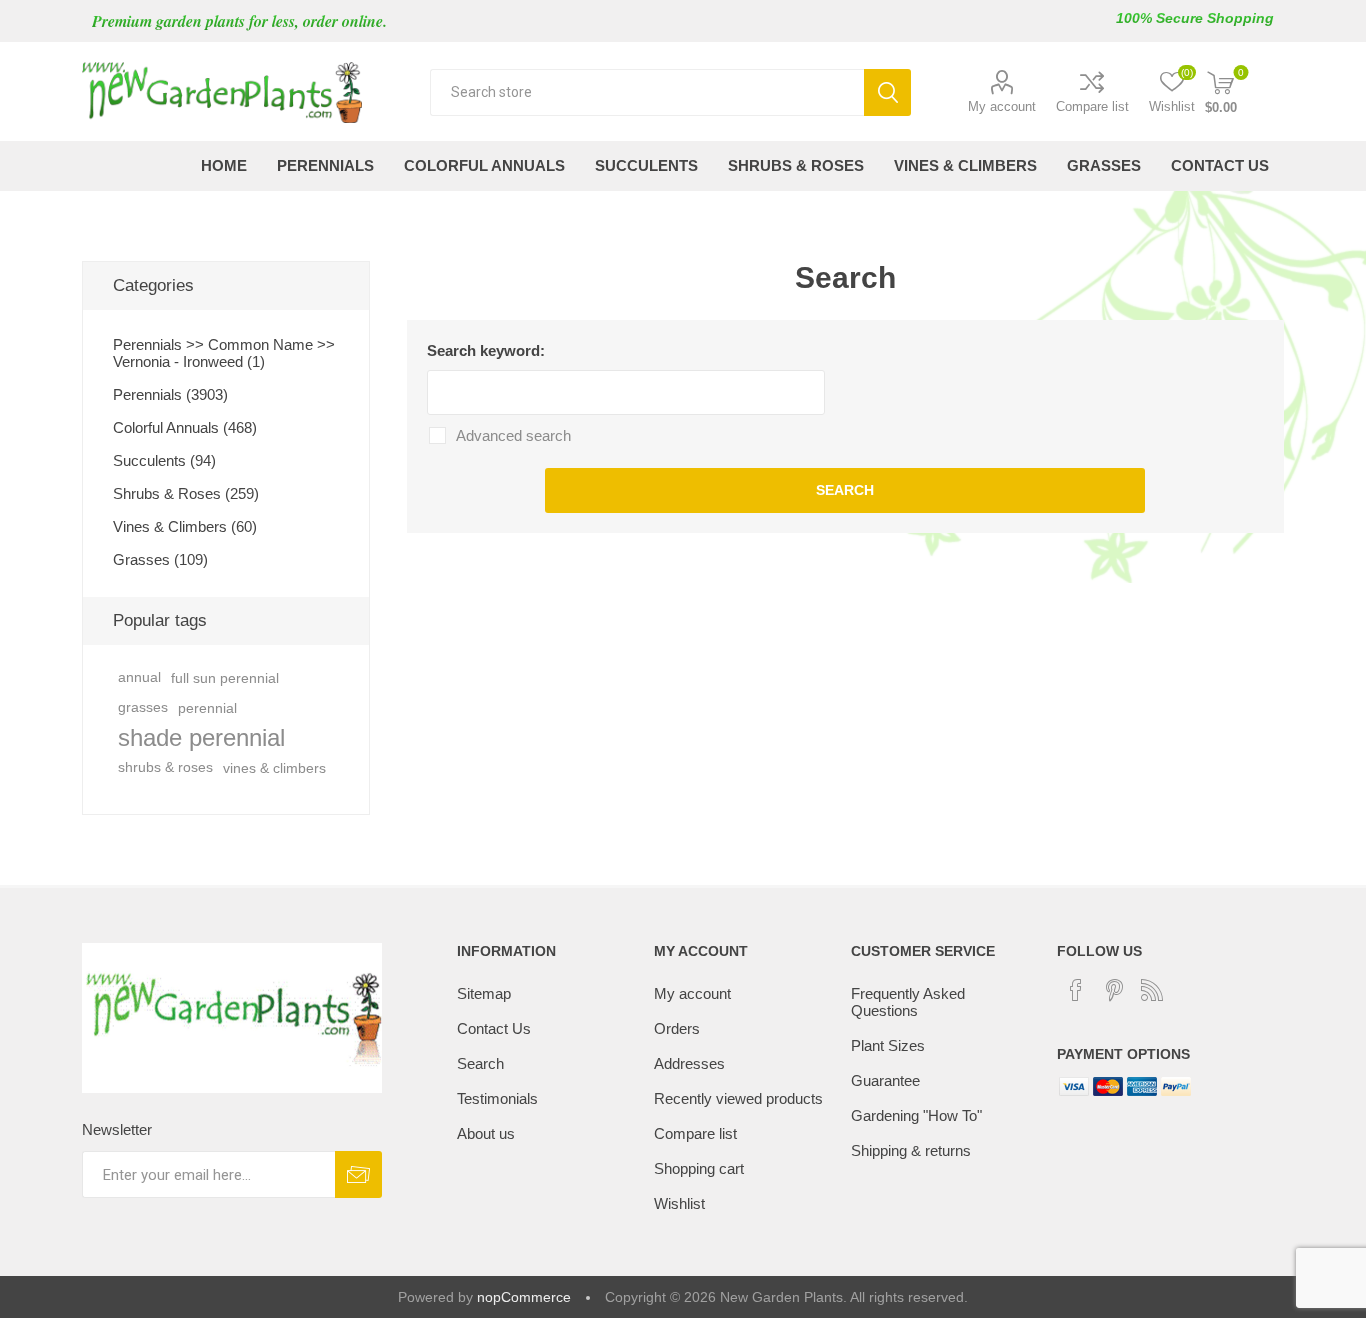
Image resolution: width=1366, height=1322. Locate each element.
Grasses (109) (160, 559)
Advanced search (513, 435)
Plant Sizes (888, 1045)
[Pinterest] (1114, 990)
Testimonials (497, 1098)
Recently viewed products (738, 1098)
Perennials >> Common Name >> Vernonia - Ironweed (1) (224, 353)
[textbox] (647, 92)
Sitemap (484, 993)
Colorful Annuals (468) (185, 427)
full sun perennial (225, 678)
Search (887, 92)
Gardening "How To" (916, 1115)
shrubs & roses (165, 767)
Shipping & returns (911, 1150)
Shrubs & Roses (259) (186, 493)
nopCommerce (524, 1297)
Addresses (689, 1063)
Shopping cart (699, 1168)
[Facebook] (1076, 990)
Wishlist (679, 1203)
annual (139, 677)
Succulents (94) (164, 460)
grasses (143, 707)
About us (486, 1133)
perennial (207, 708)
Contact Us (494, 1028)
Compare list (1092, 106)
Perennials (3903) (170, 394)
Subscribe (358, 1174)
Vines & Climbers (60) (185, 526)
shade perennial (201, 737)
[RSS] (1152, 990)
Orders (677, 1028)
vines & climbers (274, 768)
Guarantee (885, 1080)
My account (1002, 106)
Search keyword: (486, 350)
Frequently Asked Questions (908, 1002)
